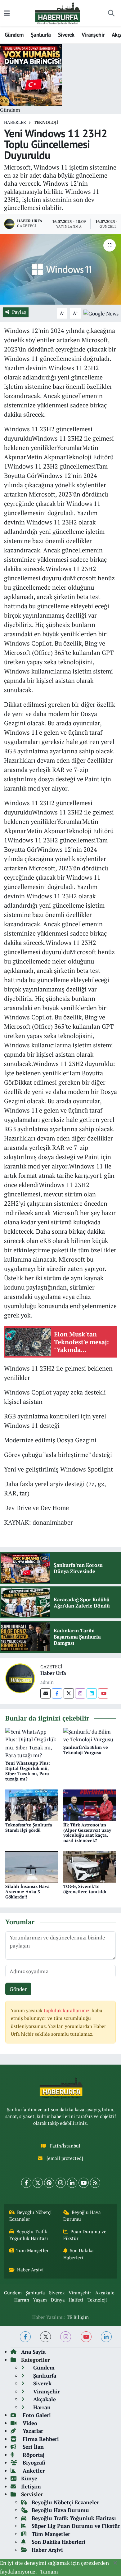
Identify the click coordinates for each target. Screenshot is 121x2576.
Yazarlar (32, 2431)
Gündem (14, 35)
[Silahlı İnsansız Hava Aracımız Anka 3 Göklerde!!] (32, 1866)
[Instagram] (80, 1693)
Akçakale (105, 2293)
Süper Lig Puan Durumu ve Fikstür (76, 2526)
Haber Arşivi (30, 2270)
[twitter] (45, 2337)
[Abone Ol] (101, 313)
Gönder (18, 1989)
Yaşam (40, 2300)
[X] (38, 2183)
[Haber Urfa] (20, 1678)
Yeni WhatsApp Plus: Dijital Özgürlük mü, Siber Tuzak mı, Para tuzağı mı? (28, 1771)
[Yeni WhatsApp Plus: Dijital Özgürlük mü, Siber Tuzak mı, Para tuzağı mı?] (32, 1743)
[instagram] (66, 2337)
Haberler (15, 122)
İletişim (31, 2486)
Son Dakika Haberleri (79, 2254)
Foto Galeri (36, 2415)
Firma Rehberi (40, 2439)
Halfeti (76, 2300)
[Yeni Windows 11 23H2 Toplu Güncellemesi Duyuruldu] (60, 269)
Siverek (66, 35)
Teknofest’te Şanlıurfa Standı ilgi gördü (29, 1827)
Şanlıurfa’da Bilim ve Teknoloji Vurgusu (86, 1750)
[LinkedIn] (72, 2183)
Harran (22, 2300)
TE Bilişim (78, 2317)
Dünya (58, 2300)
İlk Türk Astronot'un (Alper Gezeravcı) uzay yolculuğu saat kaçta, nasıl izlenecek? (87, 1832)
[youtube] (86, 2337)
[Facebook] (57, 1693)
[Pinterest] (49, 2183)
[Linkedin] (92, 1693)
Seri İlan (32, 2447)
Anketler (33, 2471)
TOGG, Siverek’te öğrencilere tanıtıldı (85, 1889)
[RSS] (95, 2183)
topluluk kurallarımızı (68, 2010)
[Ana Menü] (7, 13)
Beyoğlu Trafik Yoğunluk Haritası (29, 2235)
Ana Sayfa (33, 2352)
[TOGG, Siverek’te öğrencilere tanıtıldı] (90, 1866)
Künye (29, 2478)
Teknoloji (46, 122)
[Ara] (111, 13)
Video (29, 2423)
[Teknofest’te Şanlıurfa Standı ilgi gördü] (32, 1805)
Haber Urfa (53, 1673)
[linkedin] (106, 2337)
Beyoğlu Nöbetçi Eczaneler (31, 2216)
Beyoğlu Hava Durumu (82, 2216)
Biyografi (33, 2463)
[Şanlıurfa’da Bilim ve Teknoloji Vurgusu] (90, 1735)
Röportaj (33, 2455)
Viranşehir (93, 35)
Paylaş (19, 312)
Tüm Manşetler (33, 2250)
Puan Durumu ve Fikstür (85, 2235)
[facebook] (25, 2337)
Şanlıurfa (41, 35)
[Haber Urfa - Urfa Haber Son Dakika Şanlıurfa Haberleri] (58, 13)
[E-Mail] (45, 1693)
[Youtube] (103, 1693)
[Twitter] (69, 1693)
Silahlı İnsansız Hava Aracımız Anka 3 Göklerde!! (27, 1891)
